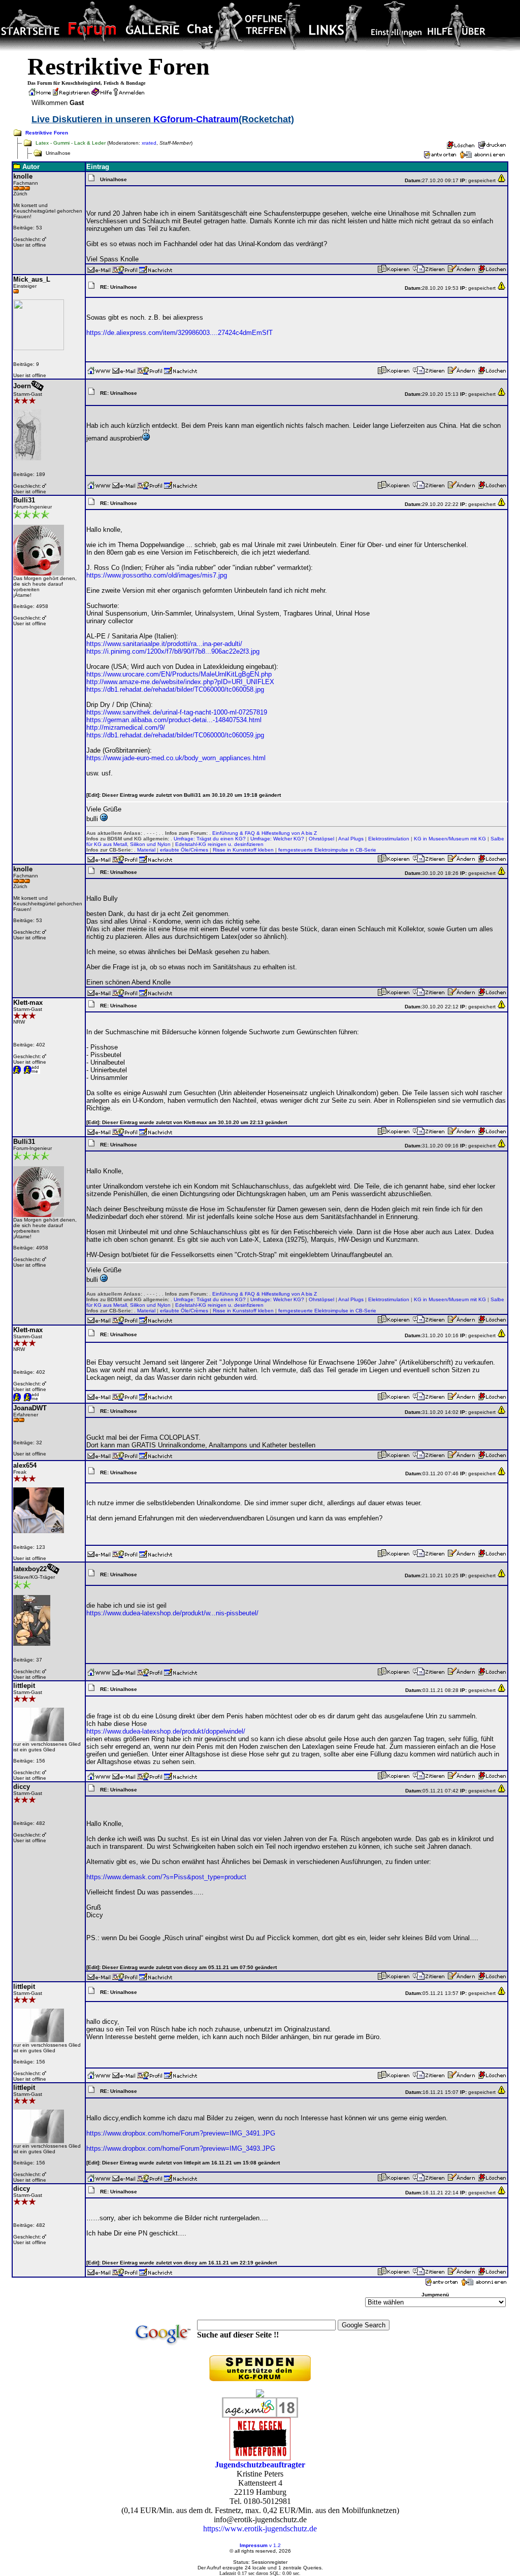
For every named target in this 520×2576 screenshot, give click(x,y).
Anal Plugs (351, 839)
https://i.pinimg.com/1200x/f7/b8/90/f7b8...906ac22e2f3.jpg (173, 651)
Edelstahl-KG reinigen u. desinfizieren (219, 844)
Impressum (254, 2545)
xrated (149, 143)
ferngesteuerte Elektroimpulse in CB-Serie (327, 850)
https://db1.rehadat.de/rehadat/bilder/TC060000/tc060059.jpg (175, 735)
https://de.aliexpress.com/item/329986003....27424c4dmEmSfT (180, 333)
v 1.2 (275, 2545)
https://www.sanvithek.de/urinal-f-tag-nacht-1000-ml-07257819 (177, 712)
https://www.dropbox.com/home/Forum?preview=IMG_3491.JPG (181, 2133)
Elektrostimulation (389, 839)
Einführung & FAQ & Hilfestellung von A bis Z (265, 833)
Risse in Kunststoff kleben (243, 850)
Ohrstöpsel (321, 839)
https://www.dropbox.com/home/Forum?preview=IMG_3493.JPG (181, 2148)
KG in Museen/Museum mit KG (450, 839)
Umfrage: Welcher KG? (277, 839)
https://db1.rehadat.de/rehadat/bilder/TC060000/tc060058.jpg (175, 689)
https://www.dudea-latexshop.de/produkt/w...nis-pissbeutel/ (172, 1613)
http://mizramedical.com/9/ (126, 727)
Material (146, 850)
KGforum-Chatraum (196, 119)
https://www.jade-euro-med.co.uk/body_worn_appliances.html (176, 758)
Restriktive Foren (47, 133)
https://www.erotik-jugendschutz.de (260, 2529)
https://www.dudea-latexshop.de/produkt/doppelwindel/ (166, 1731)
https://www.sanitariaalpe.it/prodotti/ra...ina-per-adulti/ (164, 644)
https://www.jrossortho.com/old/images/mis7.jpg (157, 575)
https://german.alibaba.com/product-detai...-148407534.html (174, 720)
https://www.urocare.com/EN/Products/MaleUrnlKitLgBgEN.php (179, 674)
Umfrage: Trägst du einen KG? (210, 839)
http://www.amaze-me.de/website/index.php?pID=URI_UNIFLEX (180, 682)
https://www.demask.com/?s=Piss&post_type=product (166, 1877)
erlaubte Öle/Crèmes (184, 850)
